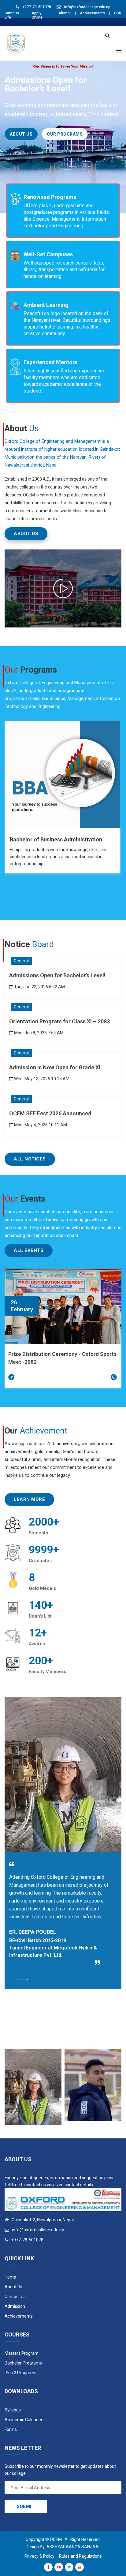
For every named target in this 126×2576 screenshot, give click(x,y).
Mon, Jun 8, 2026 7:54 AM (38, 1033)
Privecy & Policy (39, 2556)
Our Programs (65, 134)
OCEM (56, 2539)
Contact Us (15, 2297)
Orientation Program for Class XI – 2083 (59, 1021)
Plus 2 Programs (20, 2373)
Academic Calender (24, 2420)
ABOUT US (26, 534)
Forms (11, 2429)
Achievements (92, 13)
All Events (29, 1250)
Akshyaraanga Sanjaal (74, 2547)
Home (10, 2277)
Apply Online (37, 15)
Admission (15, 2306)
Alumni (65, 13)
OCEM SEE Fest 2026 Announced (50, 1113)
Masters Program (22, 2353)
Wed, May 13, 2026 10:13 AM (41, 1079)
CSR (118, 13)
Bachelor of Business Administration (56, 839)
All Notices (30, 1159)
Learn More (29, 1499)
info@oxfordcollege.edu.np (87, 7)
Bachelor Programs (23, 2363)
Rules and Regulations (80, 2556)
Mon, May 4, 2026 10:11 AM (40, 1125)
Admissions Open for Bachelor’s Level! (57, 975)
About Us (21, 134)
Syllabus (13, 2410)
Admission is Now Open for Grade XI (55, 1067)
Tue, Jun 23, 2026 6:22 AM (39, 987)
